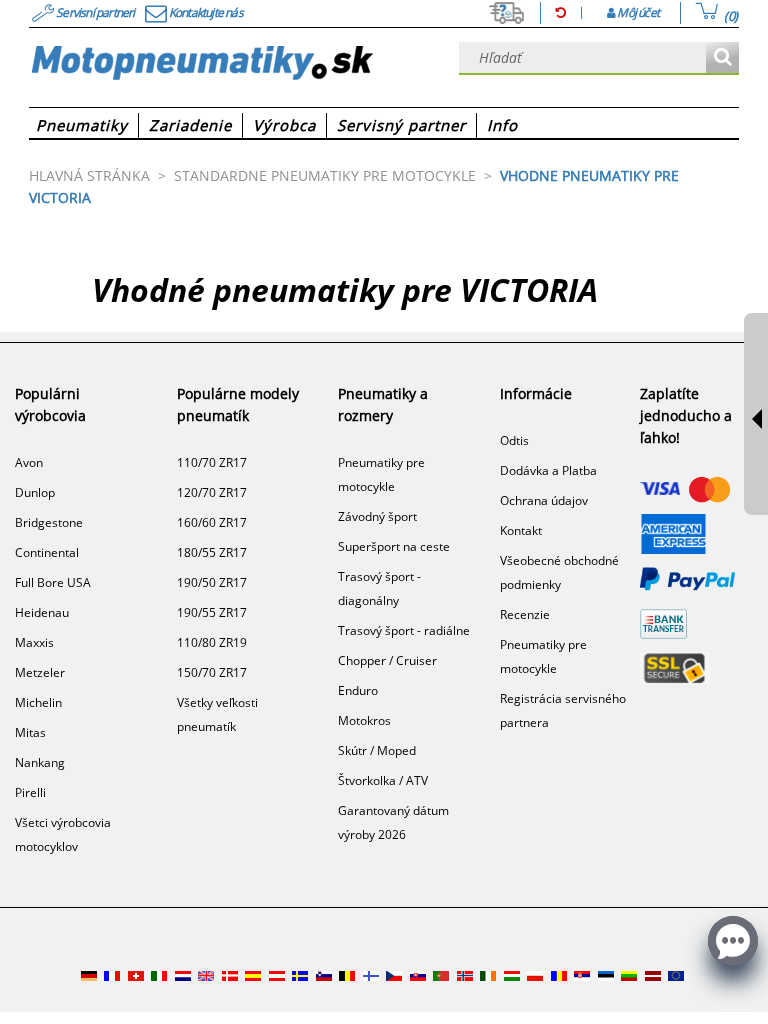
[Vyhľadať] (722, 58)
